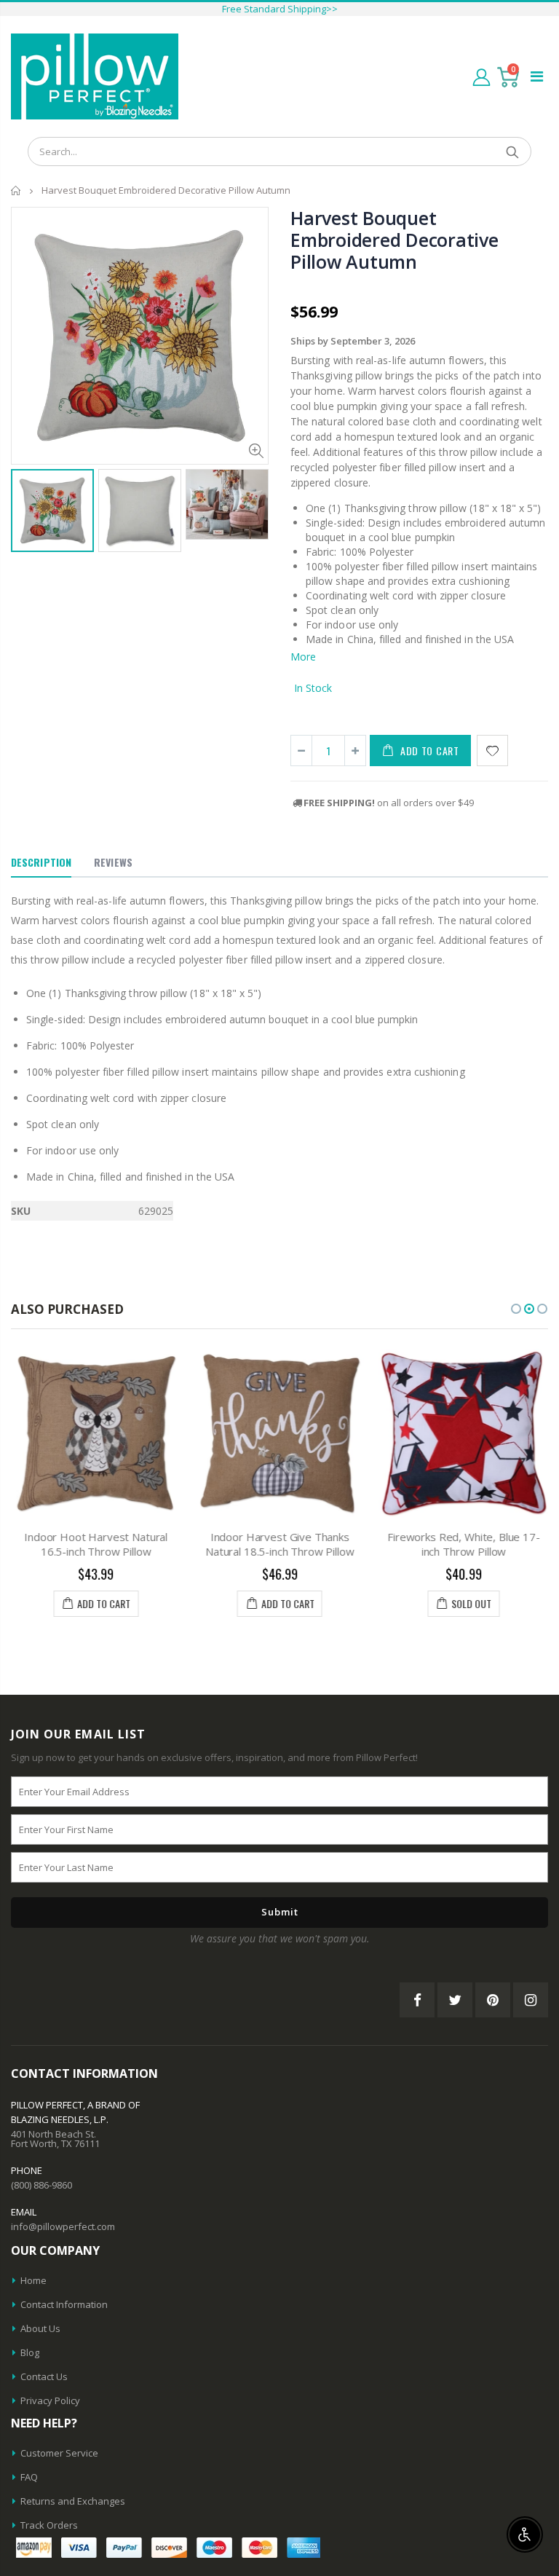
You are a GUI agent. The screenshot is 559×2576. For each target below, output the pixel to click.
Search (513, 151)
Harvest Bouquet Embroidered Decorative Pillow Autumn (395, 240)
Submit (280, 1912)
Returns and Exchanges (73, 2501)
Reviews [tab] (113, 862)
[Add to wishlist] (492, 751)
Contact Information (64, 2304)
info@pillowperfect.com (63, 2226)
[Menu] (537, 76)
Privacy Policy (50, 2400)
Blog (30, 2352)
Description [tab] (41, 862)
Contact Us (44, 2376)
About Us (40, 2328)
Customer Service (59, 2453)
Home (16, 190)
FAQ (29, 2477)
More (303, 657)
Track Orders (49, 2525)
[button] (516, 1309)
